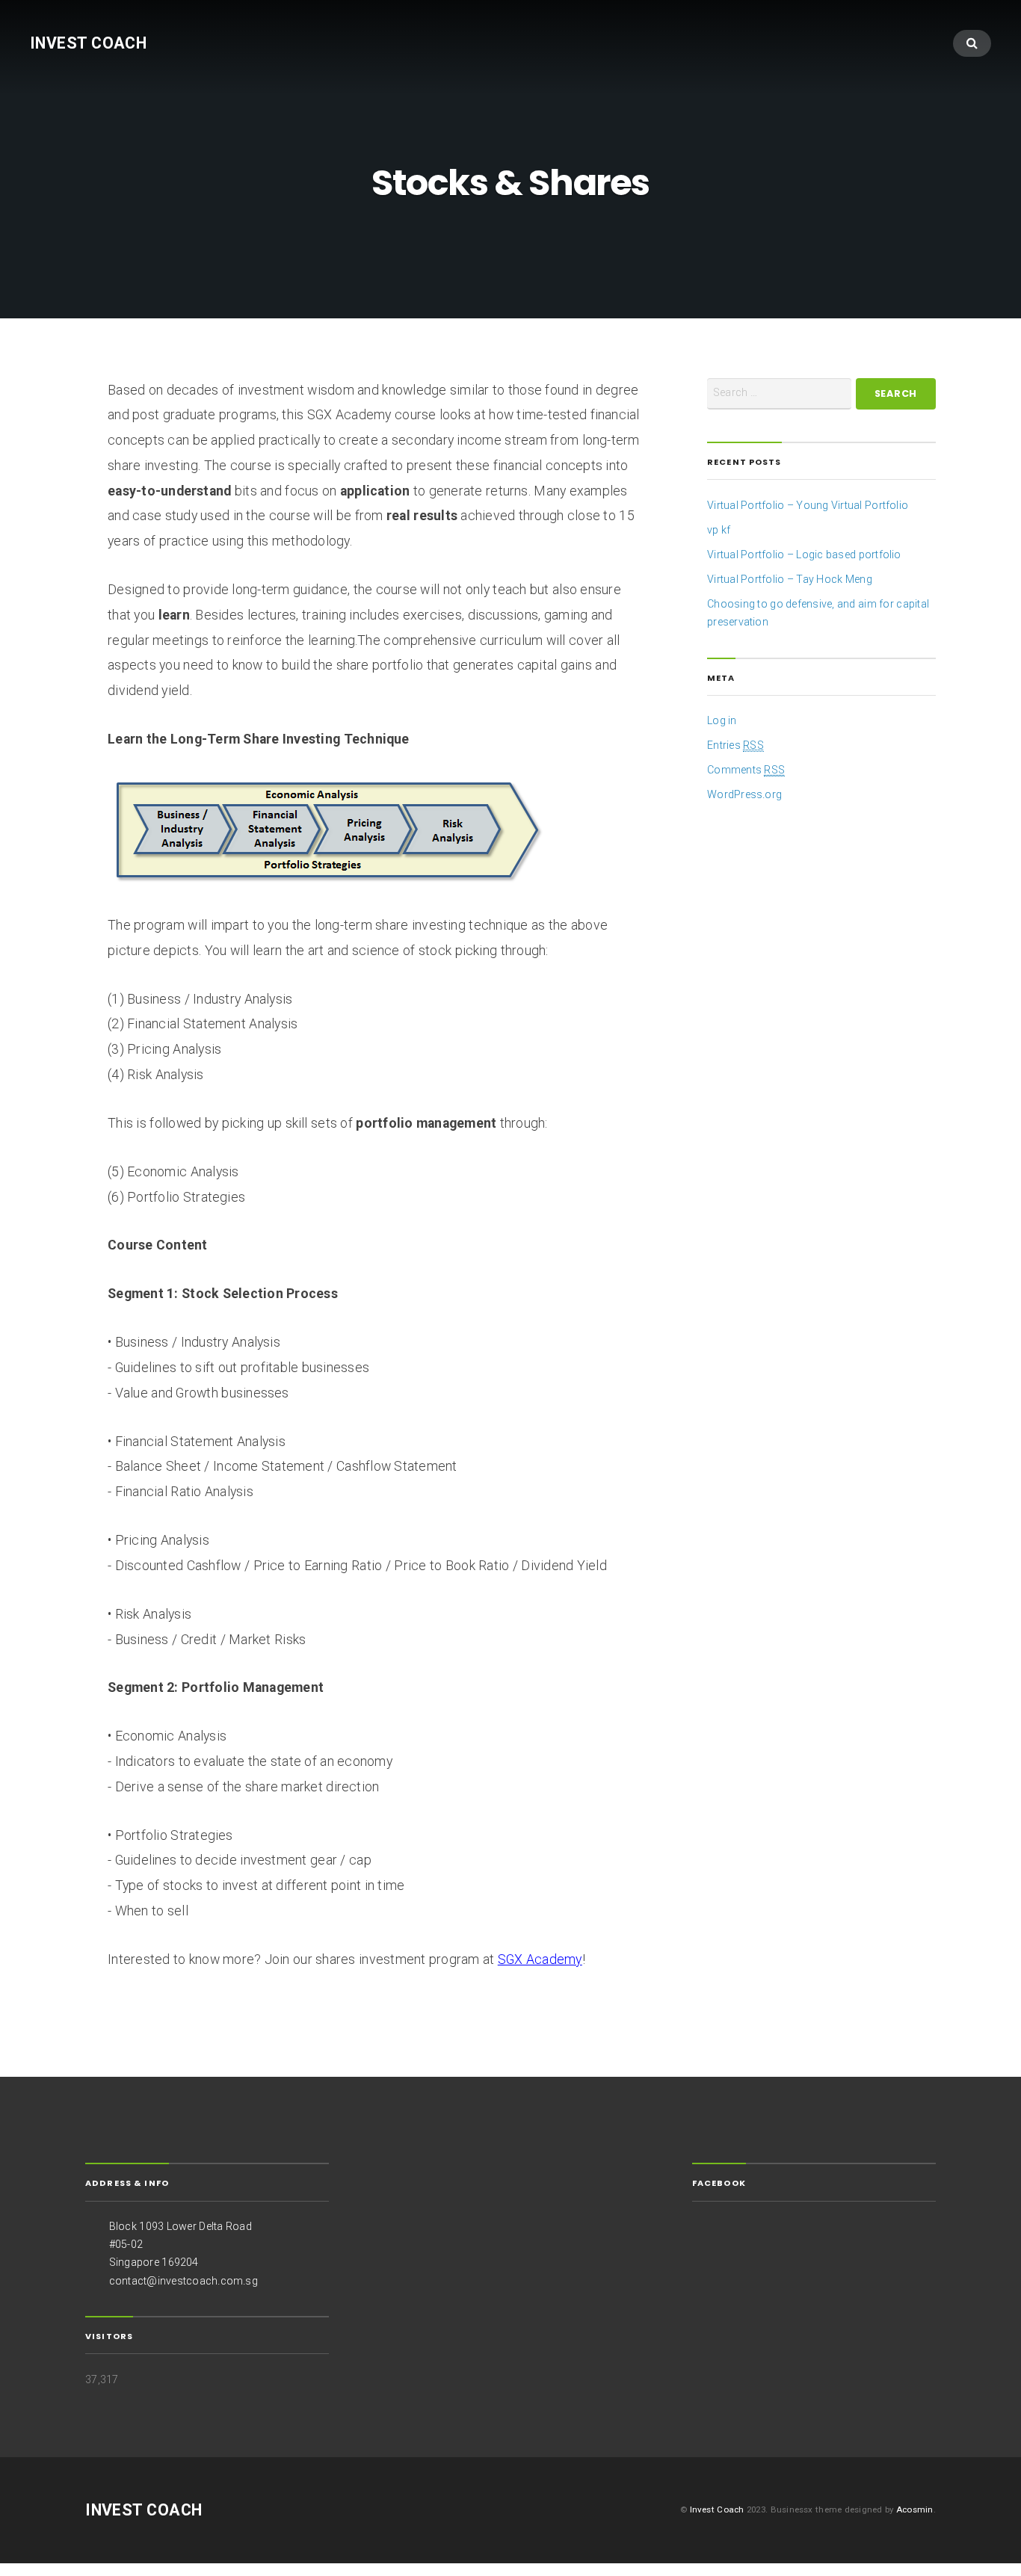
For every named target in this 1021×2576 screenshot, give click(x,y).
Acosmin (915, 2509)
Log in (722, 720)
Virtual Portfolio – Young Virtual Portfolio (808, 505)
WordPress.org (744, 794)
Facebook (719, 2183)
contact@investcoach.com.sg (183, 2281)
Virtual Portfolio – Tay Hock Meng (790, 579)
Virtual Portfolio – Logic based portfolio (804, 555)
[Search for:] (779, 394)
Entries (735, 745)
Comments (746, 770)
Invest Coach (88, 43)
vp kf (719, 530)
